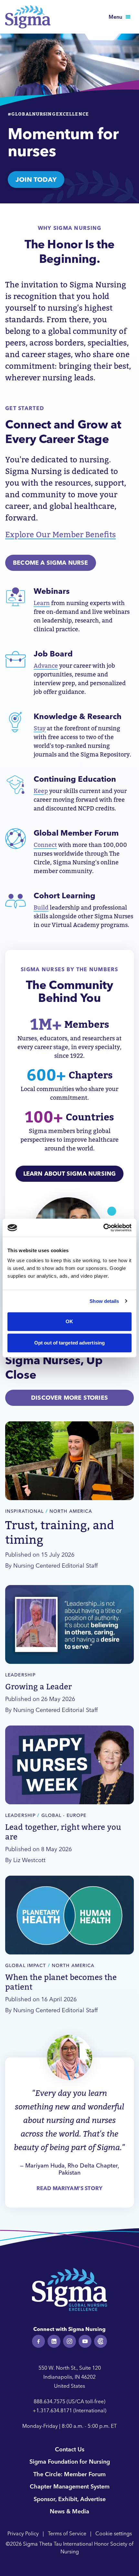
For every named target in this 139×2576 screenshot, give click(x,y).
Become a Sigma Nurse (51, 563)
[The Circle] (101, 2341)
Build (41, 907)
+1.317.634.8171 (52, 2410)
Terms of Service (67, 2533)
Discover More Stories (69, 1398)
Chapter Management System (70, 2486)
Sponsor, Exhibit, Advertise (70, 2499)
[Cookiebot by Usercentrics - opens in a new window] (103, 1228)
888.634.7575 (49, 2401)
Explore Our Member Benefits (60, 535)
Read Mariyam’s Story (69, 2188)
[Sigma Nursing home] (28, 17)
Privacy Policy (23, 2533)
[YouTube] (85, 2341)
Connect (45, 845)
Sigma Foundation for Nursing (70, 2462)
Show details (104, 1301)
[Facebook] (38, 2341)
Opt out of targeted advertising (69, 1343)
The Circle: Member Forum (69, 2474)
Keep (41, 791)
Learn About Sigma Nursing (70, 1174)
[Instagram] (69, 2341)
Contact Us (70, 2449)
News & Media (69, 2511)
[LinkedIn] (54, 2341)
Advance (46, 666)
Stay (40, 728)
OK (69, 1321)
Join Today (36, 179)
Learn (42, 603)
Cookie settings (114, 2533)
